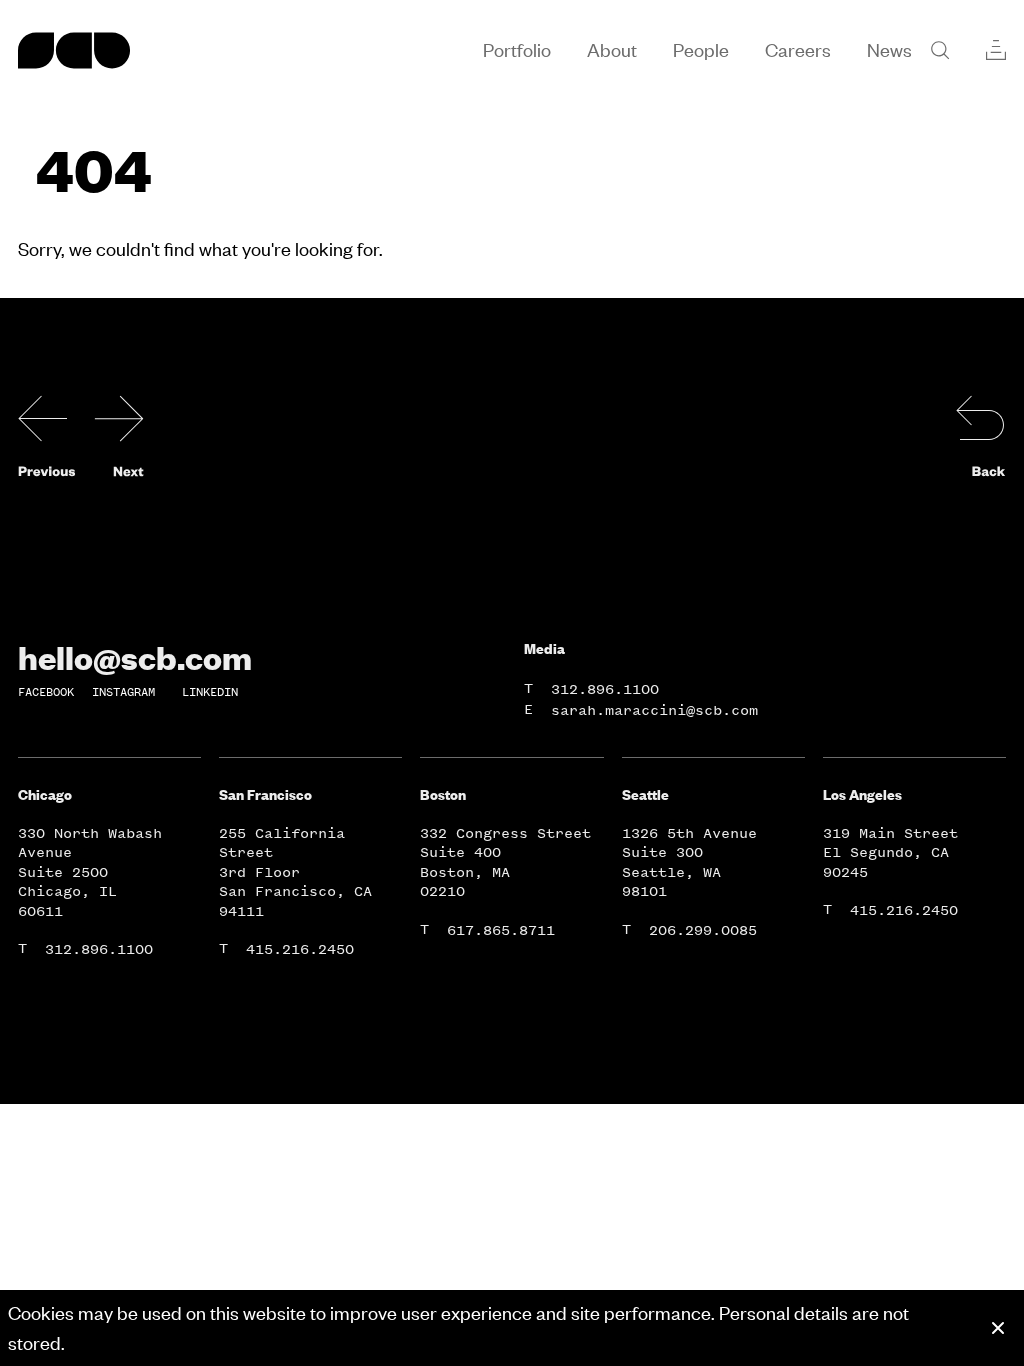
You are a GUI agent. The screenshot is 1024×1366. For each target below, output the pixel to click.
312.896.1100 (605, 689)
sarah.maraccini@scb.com (654, 710)
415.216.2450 (300, 949)
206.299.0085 (703, 930)
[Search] (940, 50)
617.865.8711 (501, 930)
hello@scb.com (135, 657)
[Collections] (996, 50)
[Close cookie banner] (998, 1328)
